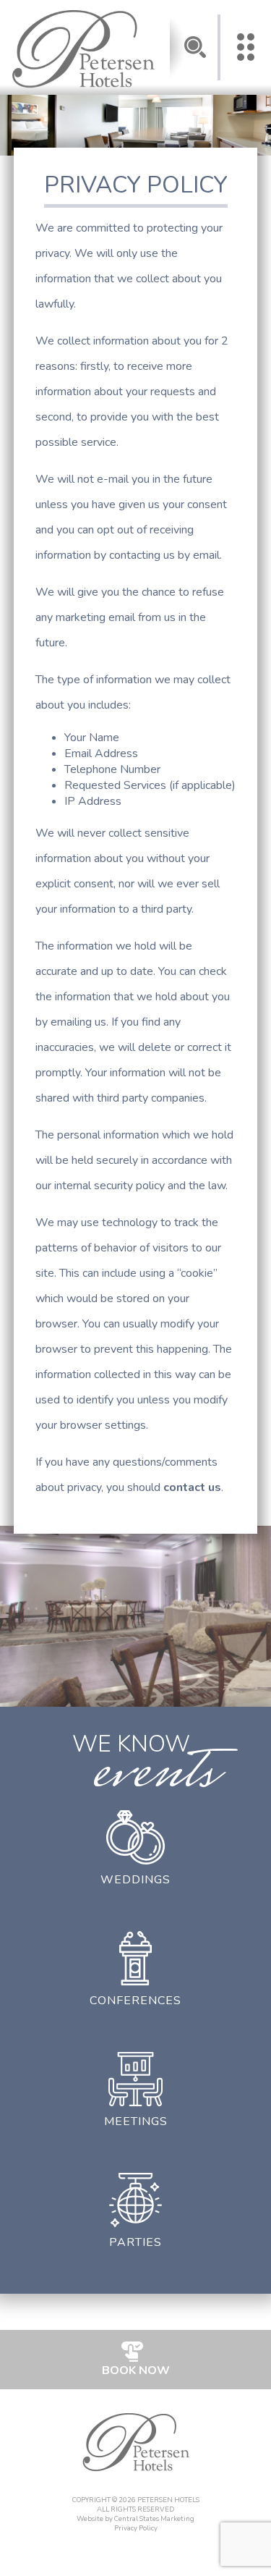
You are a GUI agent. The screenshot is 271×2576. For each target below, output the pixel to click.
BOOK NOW (136, 2370)
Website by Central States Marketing (135, 2518)
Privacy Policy (136, 2528)
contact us (192, 1487)
